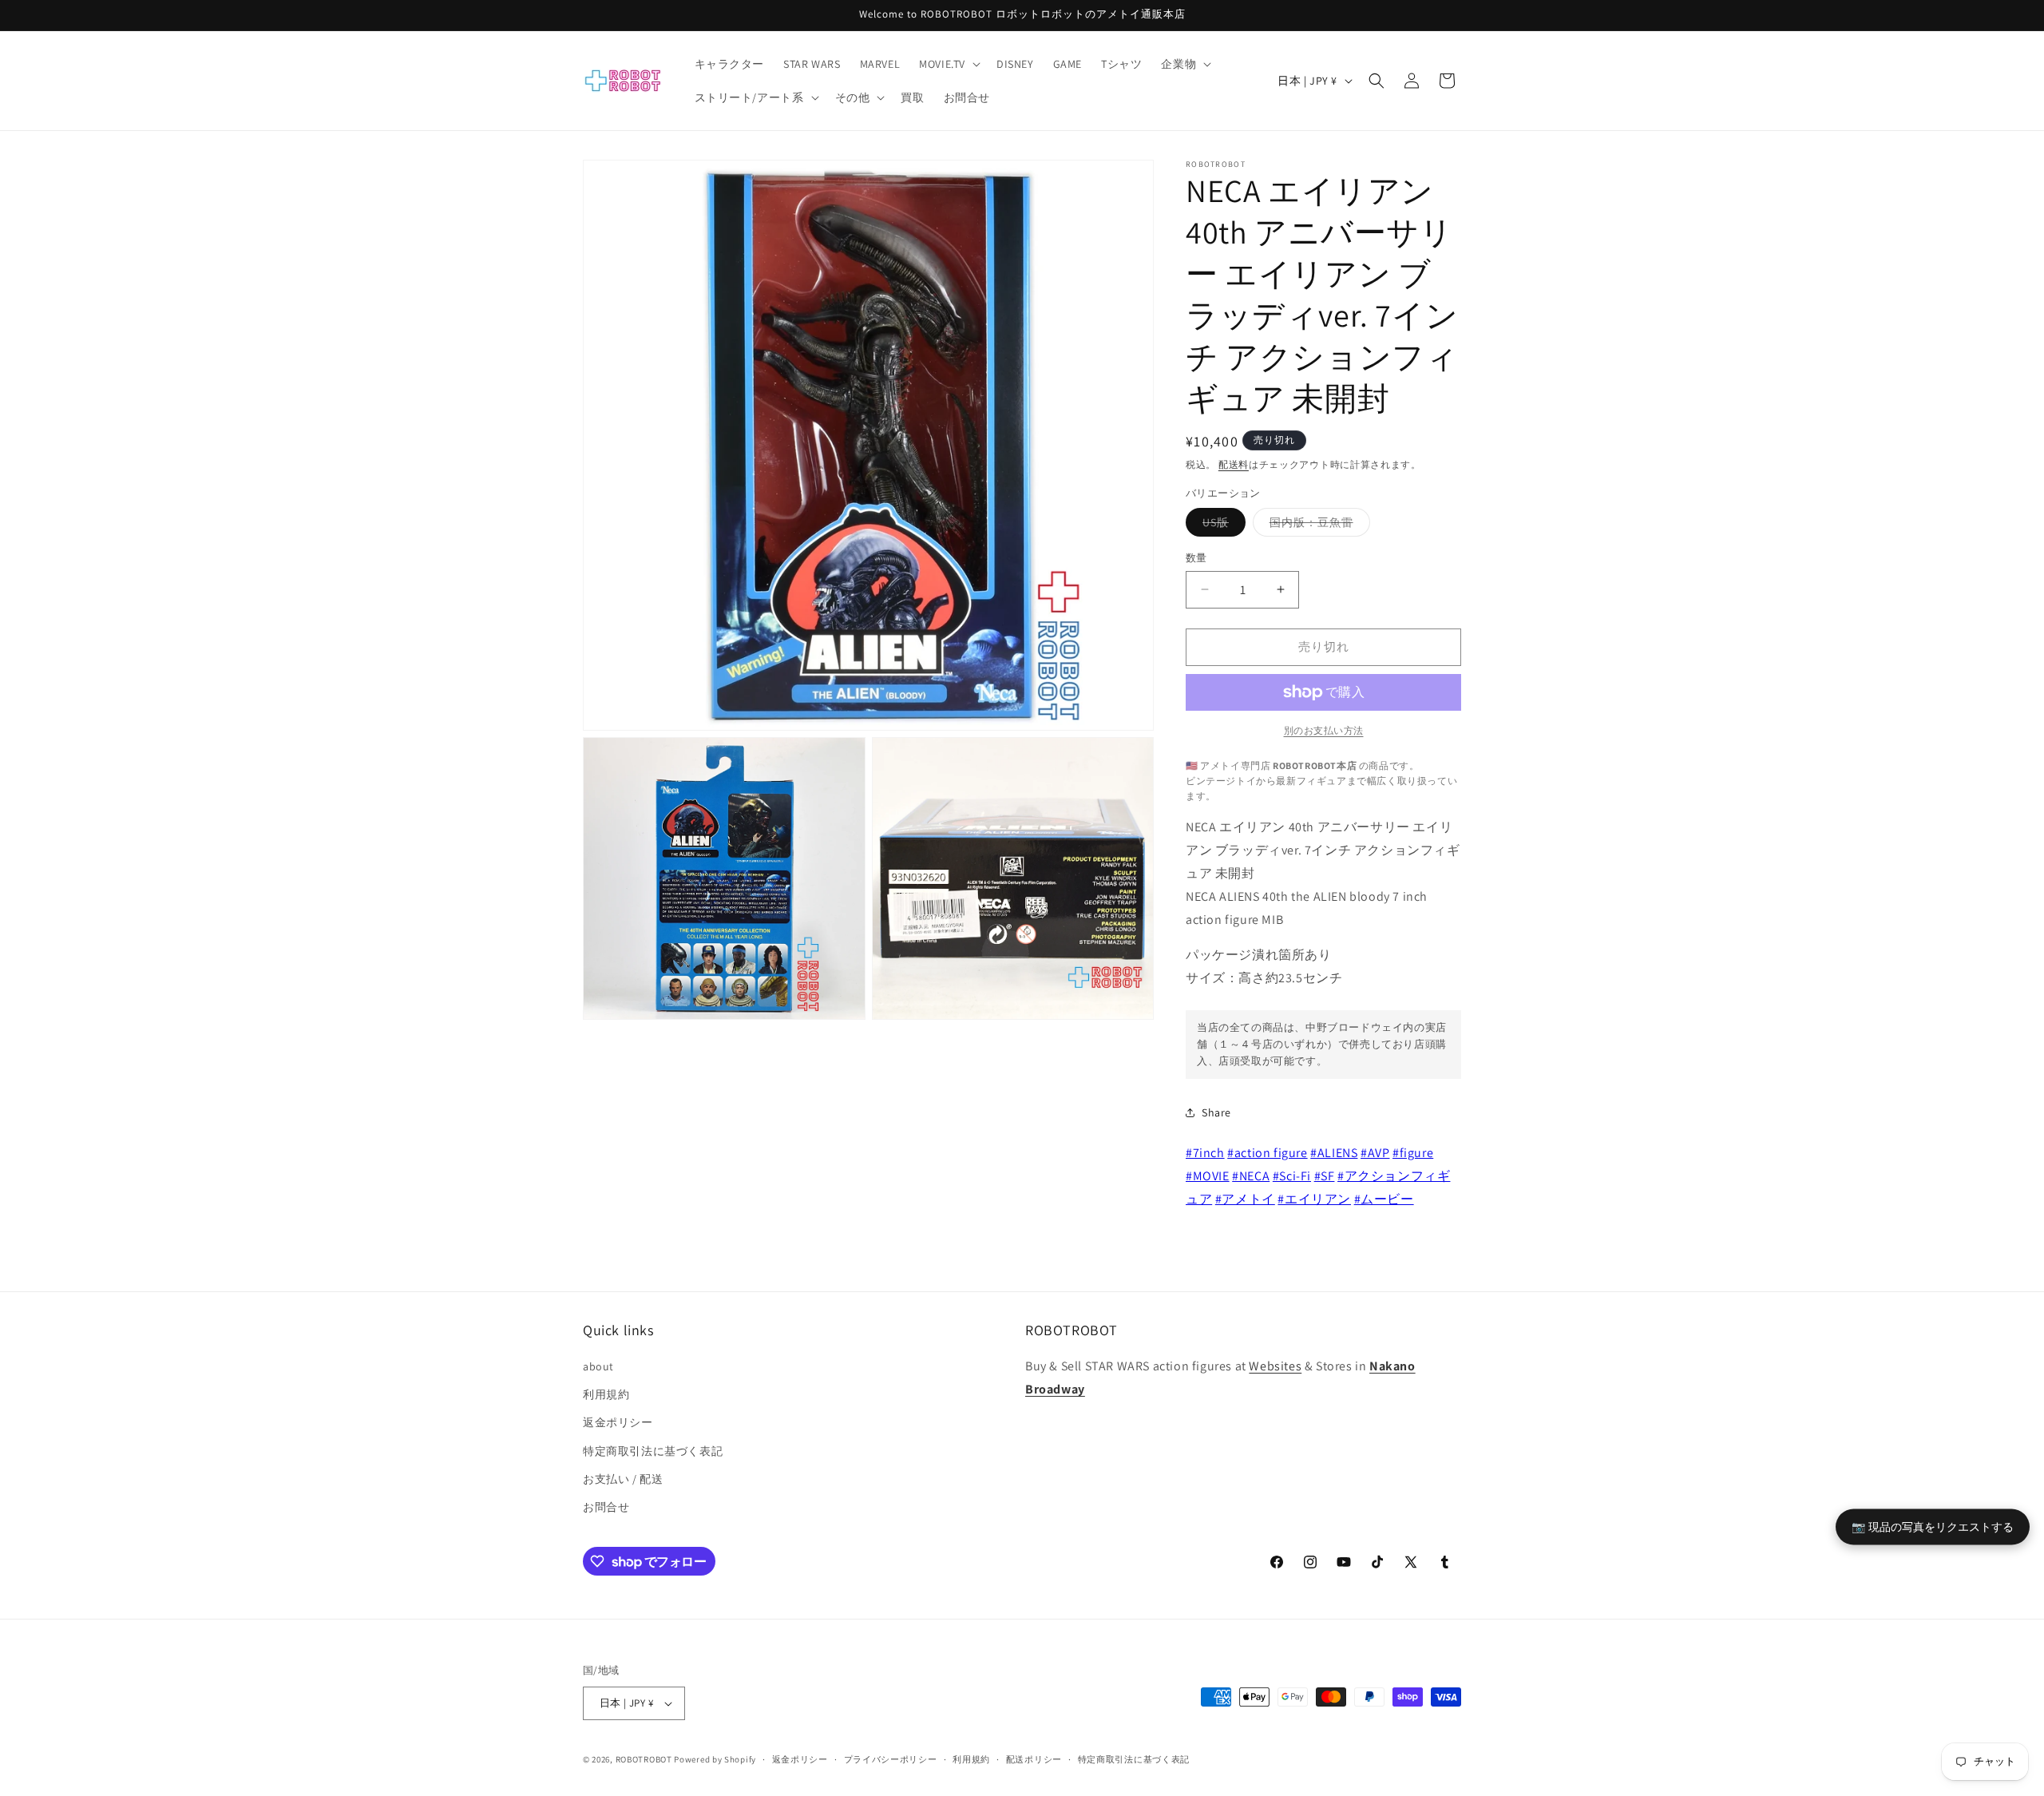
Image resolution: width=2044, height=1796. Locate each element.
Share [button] (1216, 1112)
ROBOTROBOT (644, 1759)
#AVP (1375, 1153)
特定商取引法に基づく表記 (653, 1451)
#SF (1325, 1176)
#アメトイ (1245, 1199)
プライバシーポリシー (891, 1759)
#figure (1413, 1153)
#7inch (1205, 1153)
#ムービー (1384, 1199)
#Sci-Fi (1292, 1176)
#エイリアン (1314, 1199)
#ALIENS (1334, 1153)
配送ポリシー (1034, 1759)
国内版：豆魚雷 (1317, 525)
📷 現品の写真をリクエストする (1933, 1526)
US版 (1221, 525)
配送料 (1234, 464)
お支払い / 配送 (623, 1479)
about (598, 1366)
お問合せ (606, 1507)
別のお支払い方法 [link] (1324, 730)
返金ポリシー (618, 1422)
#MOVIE (1208, 1176)
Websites (1275, 1366)
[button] (948, 64)
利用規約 (606, 1394)
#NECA (1251, 1176)
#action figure (1267, 1153)
